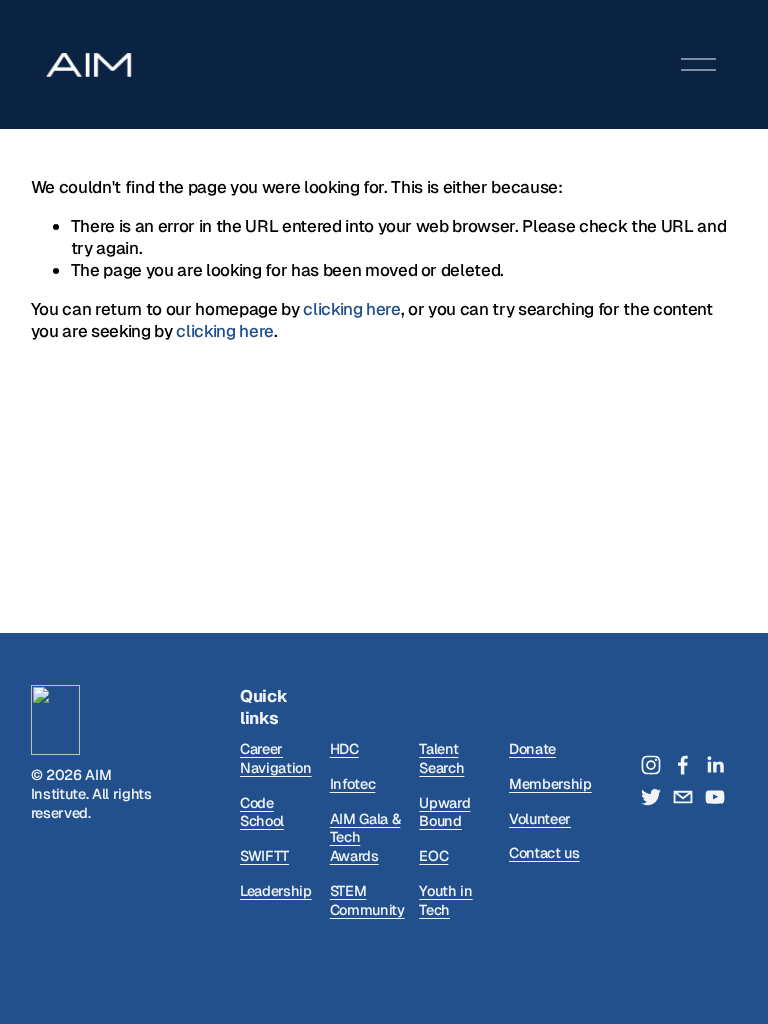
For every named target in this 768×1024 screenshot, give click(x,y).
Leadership (276, 891)
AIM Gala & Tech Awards (365, 837)
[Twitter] (651, 797)
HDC (344, 749)
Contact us (544, 853)
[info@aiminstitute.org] (683, 797)
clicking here (352, 309)
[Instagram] (651, 765)
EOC (433, 856)
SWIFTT (264, 856)
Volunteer (540, 819)
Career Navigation (276, 758)
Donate (532, 749)
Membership (550, 784)
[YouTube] (715, 797)
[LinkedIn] (715, 765)
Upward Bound (444, 812)
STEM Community (367, 900)
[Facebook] (683, 765)
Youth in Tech (445, 900)
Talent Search (441, 758)
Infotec (353, 784)
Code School (262, 812)
